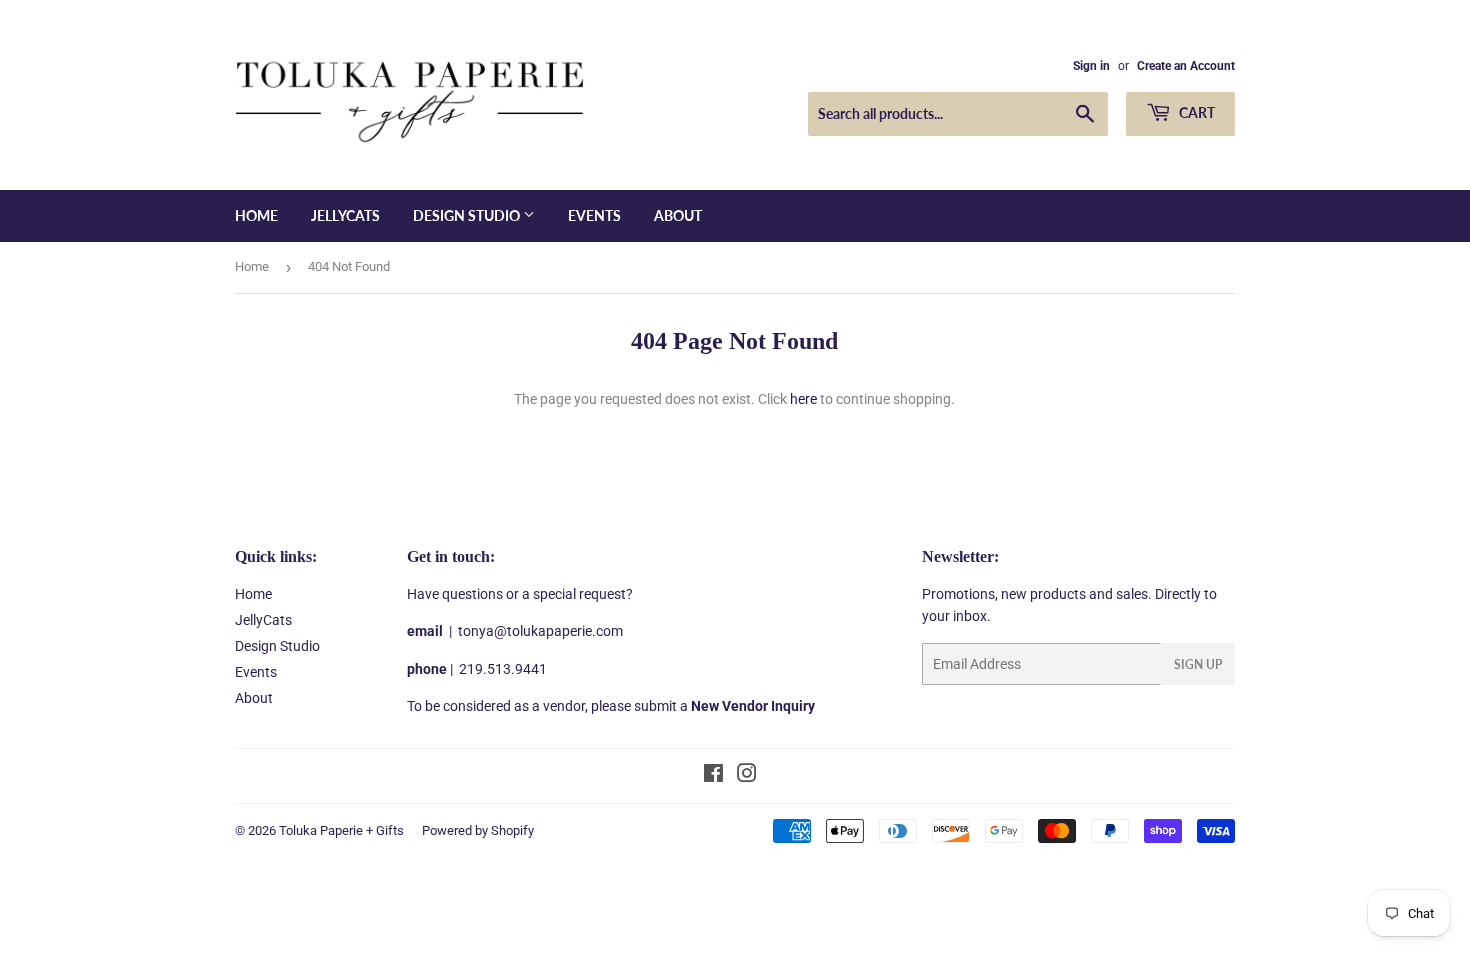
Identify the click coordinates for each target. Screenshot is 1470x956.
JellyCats (345, 215)
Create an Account (1186, 66)
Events (594, 215)
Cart (1195, 112)
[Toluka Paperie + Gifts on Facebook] (713, 776)
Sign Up (1198, 664)
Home (256, 215)
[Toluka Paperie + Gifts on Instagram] (747, 776)
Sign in (1091, 66)
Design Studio (468, 215)
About (678, 215)
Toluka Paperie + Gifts (341, 830)
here (803, 399)
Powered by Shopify (478, 830)
